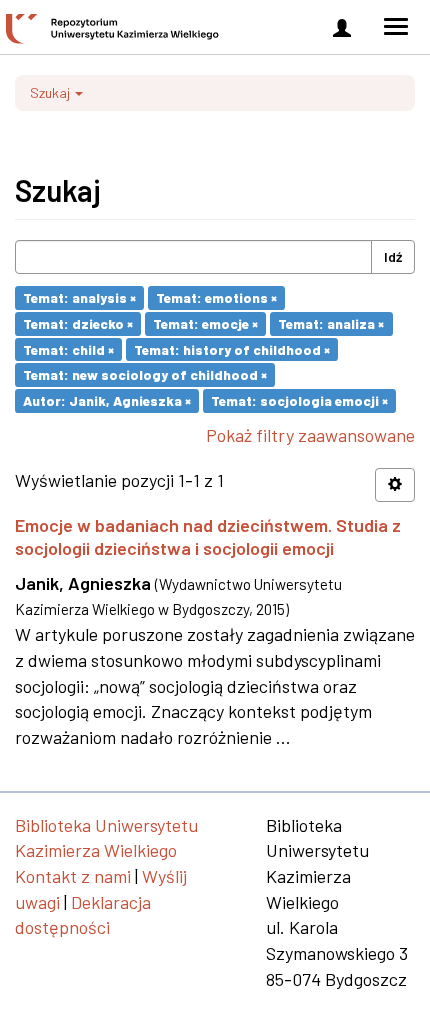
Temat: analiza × (331, 323)
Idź (393, 256)
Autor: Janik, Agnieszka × (107, 400)
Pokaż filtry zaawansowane (310, 435)
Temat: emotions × (216, 297)
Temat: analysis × (79, 297)
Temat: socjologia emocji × (299, 400)
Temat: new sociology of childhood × (145, 374)
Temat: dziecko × (78, 323)
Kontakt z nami (73, 876)
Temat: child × (68, 348)
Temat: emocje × (205, 323)
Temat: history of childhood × (232, 348)
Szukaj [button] (51, 92)
